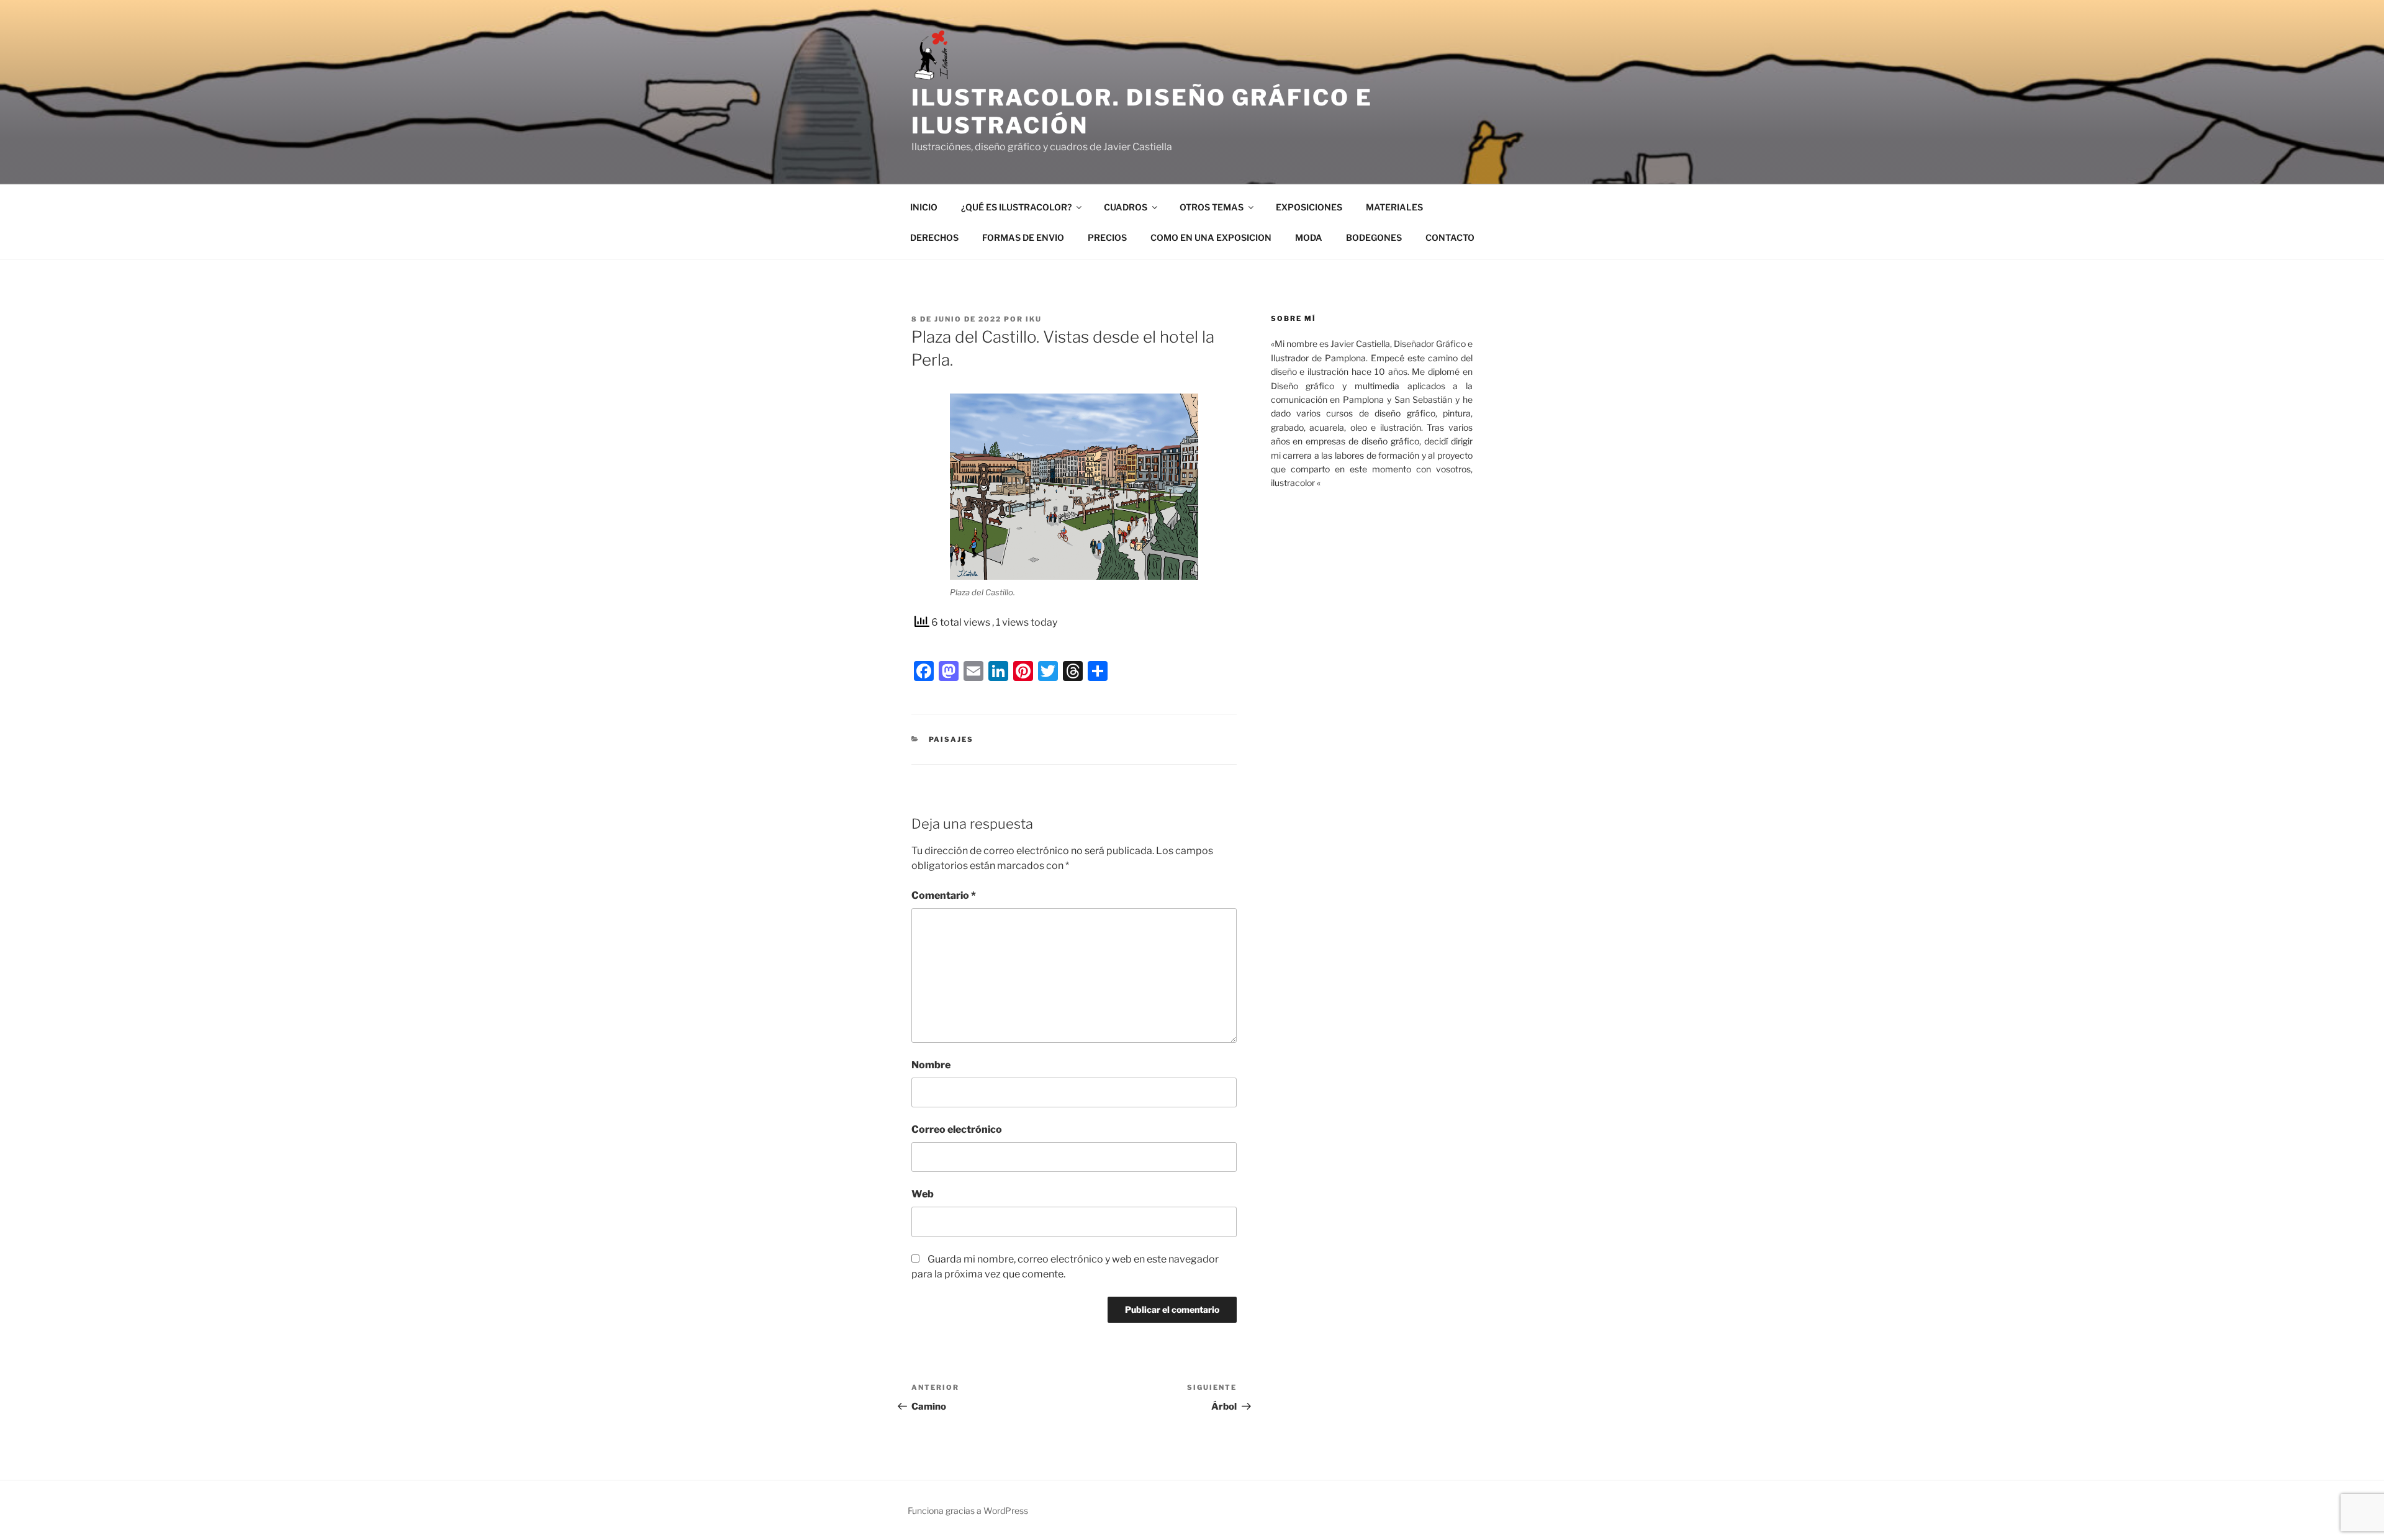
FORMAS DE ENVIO (1023, 237)
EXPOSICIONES (1309, 207)
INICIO (924, 207)
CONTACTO (1450, 237)
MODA (1309, 237)
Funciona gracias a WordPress (968, 1511)
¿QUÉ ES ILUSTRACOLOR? (1016, 207)
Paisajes (951, 739)
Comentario (944, 895)
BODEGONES (1374, 237)
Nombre (931, 1065)
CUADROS (1126, 207)
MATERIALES (1394, 207)
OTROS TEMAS (1212, 207)
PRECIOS (1107, 237)
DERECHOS (934, 237)
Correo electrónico (957, 1129)
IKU (1034, 319)
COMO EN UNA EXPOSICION (1211, 237)
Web (923, 1194)
